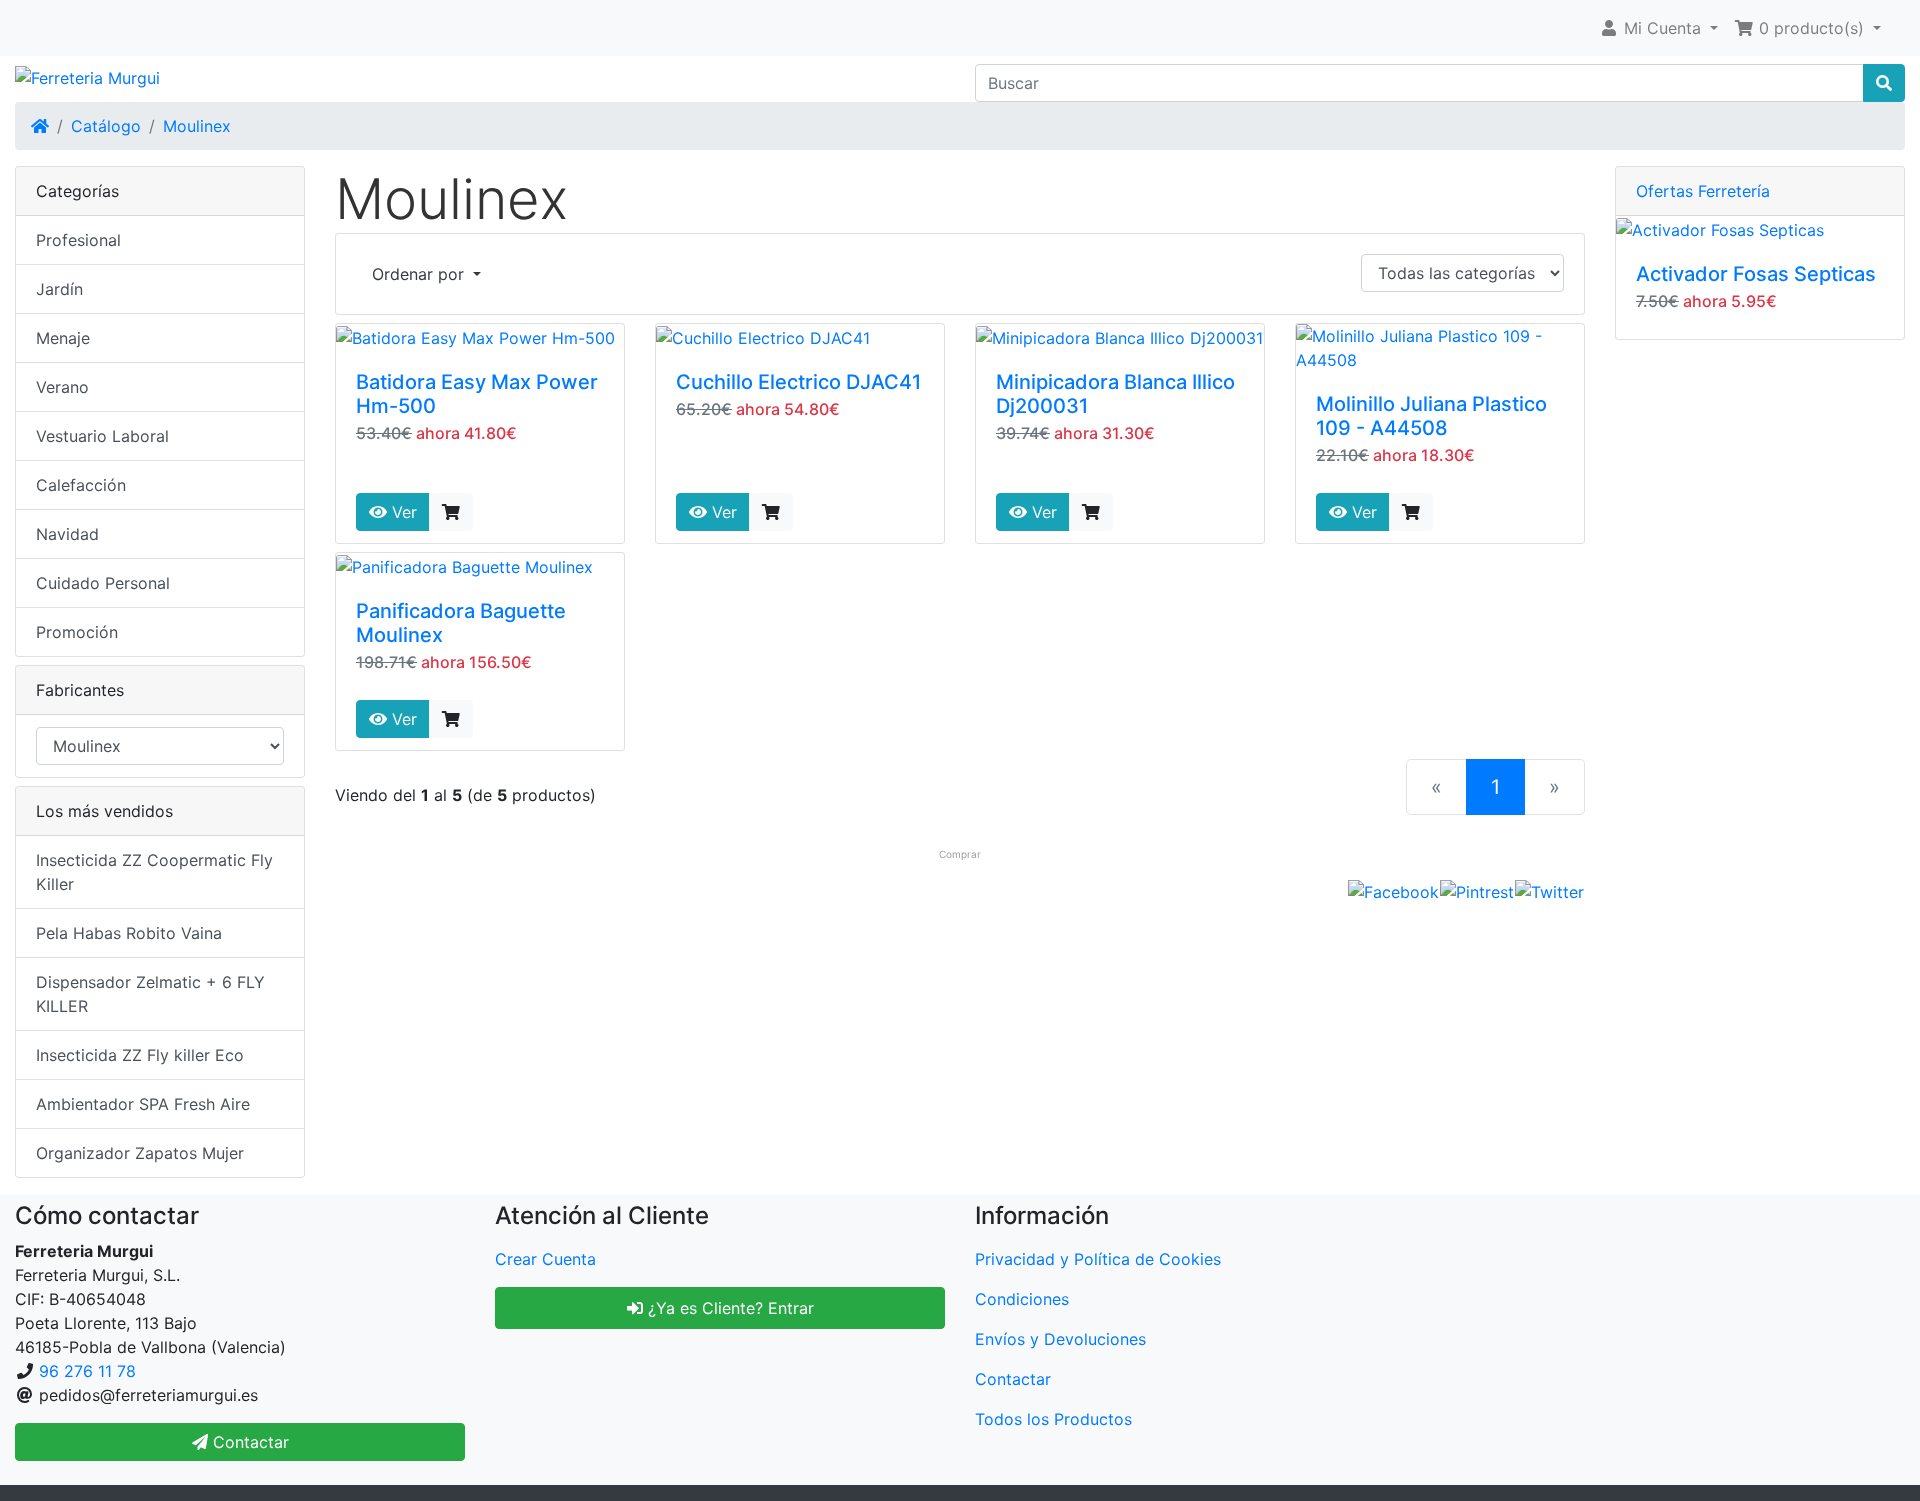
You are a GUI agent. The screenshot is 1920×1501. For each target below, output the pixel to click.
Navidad (67, 534)
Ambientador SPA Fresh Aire (143, 1104)
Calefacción (81, 485)
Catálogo (106, 126)
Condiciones (1022, 1299)
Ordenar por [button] (420, 274)
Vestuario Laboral (102, 436)
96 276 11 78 (87, 1371)
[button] (1658, 28)
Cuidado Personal (103, 583)
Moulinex (197, 126)
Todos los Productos (1053, 1419)
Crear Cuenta (545, 1259)
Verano (62, 387)
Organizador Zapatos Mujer (140, 1153)
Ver (402, 512)
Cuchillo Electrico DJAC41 (798, 382)
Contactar (1013, 1379)
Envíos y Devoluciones (1060, 1339)
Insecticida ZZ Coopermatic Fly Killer (154, 872)
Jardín (59, 289)
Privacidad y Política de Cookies (1098, 1259)
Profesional (78, 240)
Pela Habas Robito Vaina (129, 933)
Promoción (77, 632)
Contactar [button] (248, 1442)
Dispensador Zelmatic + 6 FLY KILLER (150, 994)
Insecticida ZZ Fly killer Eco (140, 1055)
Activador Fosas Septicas (1756, 274)
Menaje (63, 338)
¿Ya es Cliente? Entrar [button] (728, 1308)
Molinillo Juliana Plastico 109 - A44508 (1431, 416)
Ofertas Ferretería (1703, 191)
